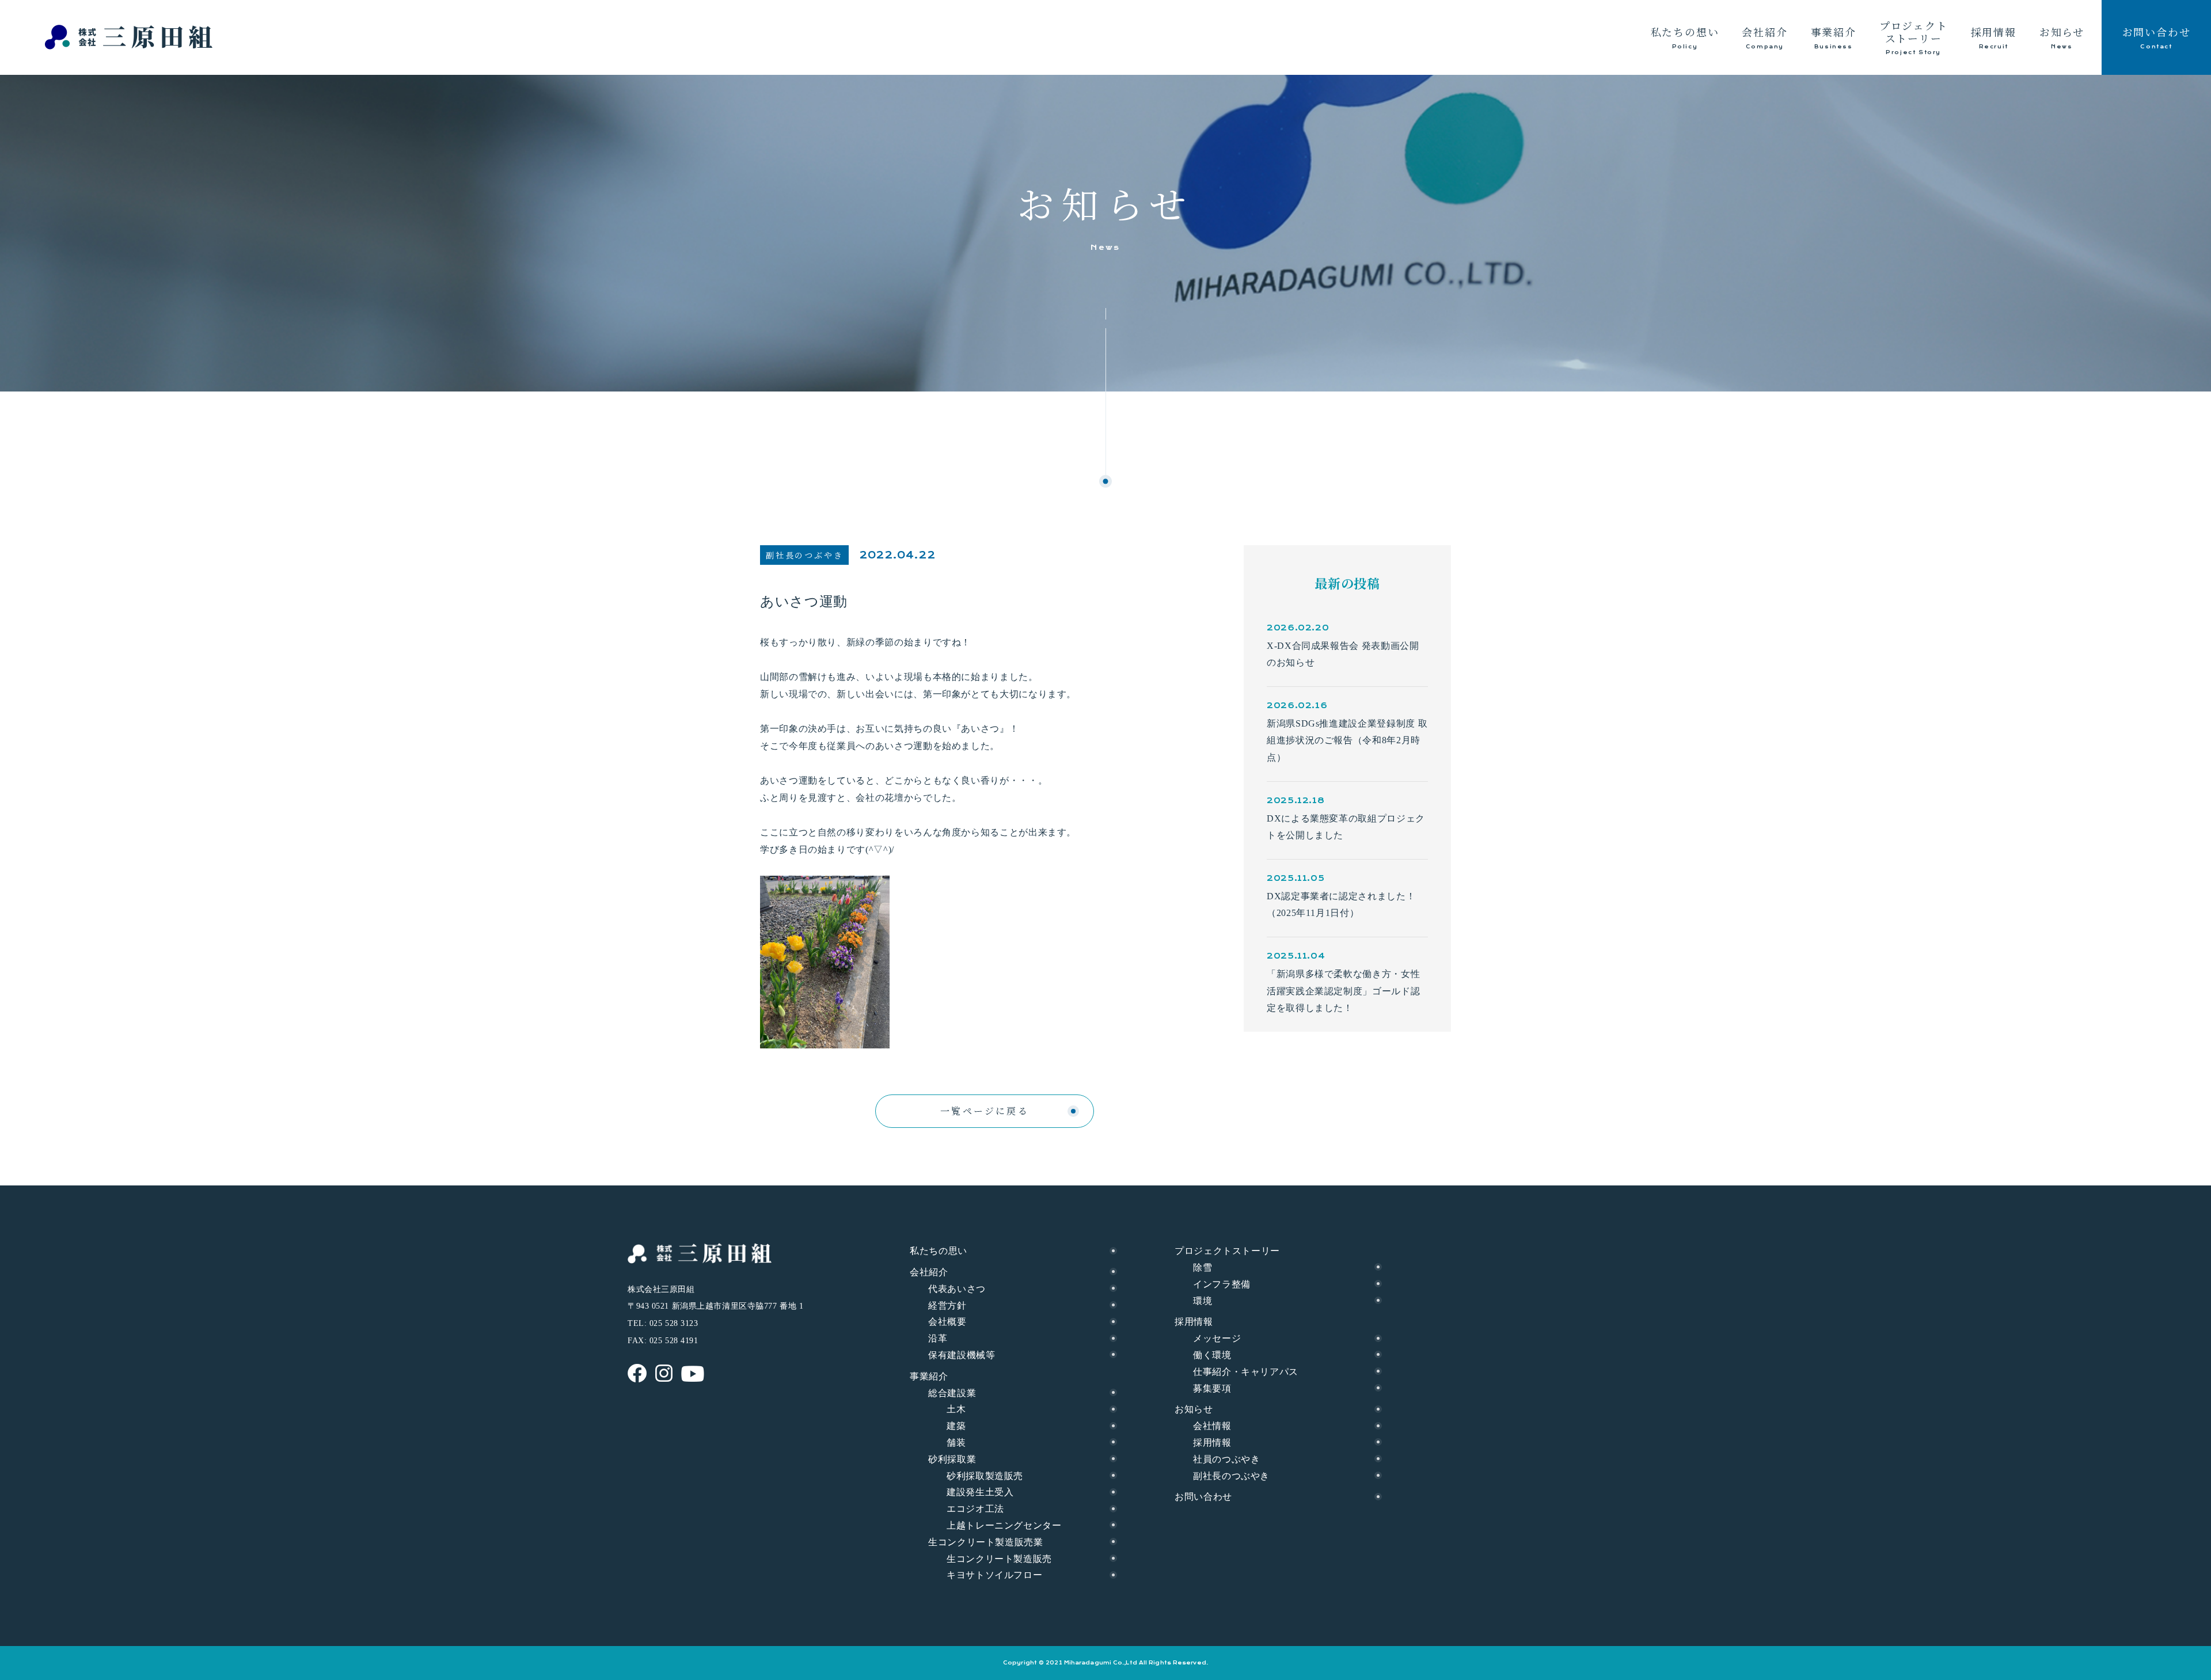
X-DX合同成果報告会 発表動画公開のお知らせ (1343, 654)
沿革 (938, 1338)
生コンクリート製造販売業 (986, 1542)
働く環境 (1212, 1355)
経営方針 (947, 1305)
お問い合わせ (1203, 1497)
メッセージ (1217, 1338)
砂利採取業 (952, 1459)
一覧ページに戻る (985, 1111)
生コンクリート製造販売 (999, 1559)
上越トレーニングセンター (1004, 1525)
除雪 (1203, 1267)
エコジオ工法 (975, 1509)
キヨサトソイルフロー (994, 1575)
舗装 (956, 1443)
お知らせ (1194, 1409)
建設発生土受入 (980, 1492)
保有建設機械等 (962, 1355)
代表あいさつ (957, 1289)
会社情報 (1212, 1426)
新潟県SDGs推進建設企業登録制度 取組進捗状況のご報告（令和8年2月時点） (1347, 740)
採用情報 (1212, 1443)
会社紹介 (929, 1272)
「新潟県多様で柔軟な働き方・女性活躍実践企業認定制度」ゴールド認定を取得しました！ (1343, 991)
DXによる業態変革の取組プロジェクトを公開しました (1346, 827)
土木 (956, 1409)
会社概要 (947, 1322)
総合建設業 (952, 1393)
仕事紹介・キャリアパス (1246, 1372)
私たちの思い (939, 1251)
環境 (1203, 1301)
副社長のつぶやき (1231, 1476)
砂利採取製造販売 (985, 1476)
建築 (956, 1426)
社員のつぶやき (1226, 1459)
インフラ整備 (1222, 1284)
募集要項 (1212, 1388)
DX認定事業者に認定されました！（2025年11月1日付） (1341, 905)
